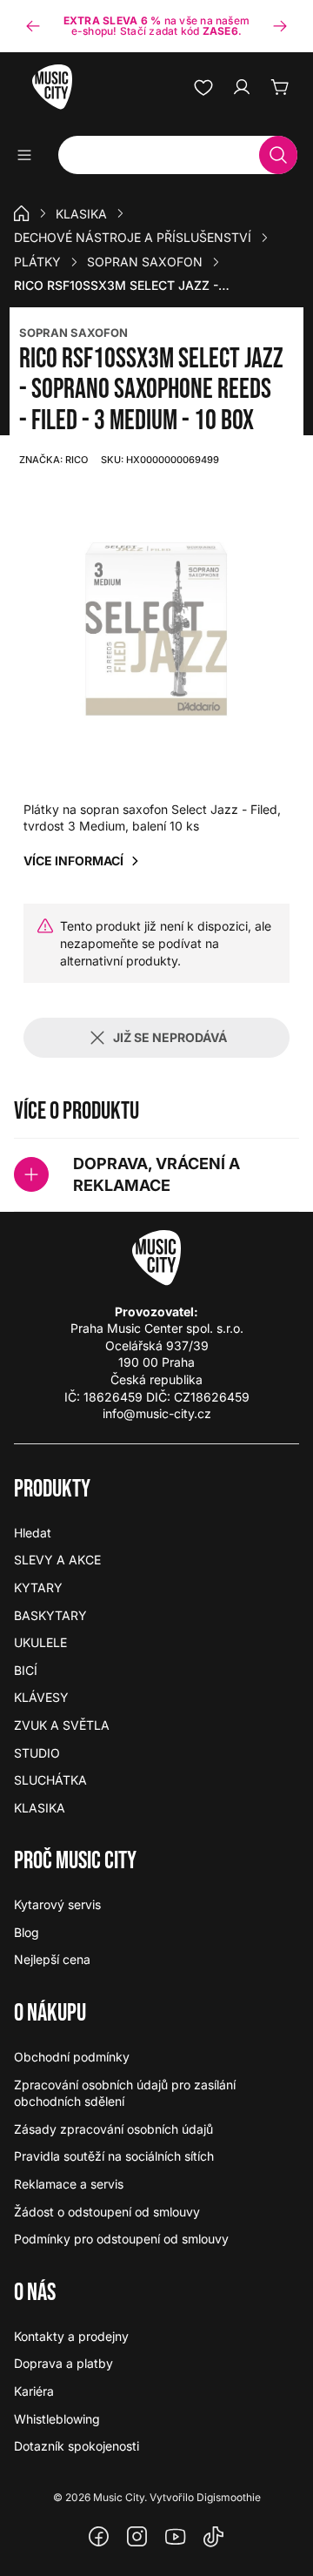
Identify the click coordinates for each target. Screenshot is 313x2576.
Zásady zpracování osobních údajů (113, 2129)
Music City (119, 2497)
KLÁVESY (41, 1697)
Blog (27, 1932)
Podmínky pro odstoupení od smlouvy (121, 2239)
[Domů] (22, 213)
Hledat (33, 1533)
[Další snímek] (280, 26)
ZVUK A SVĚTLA (62, 1725)
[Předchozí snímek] (33, 26)
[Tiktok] (214, 2537)
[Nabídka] (30, 155)
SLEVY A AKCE (57, 1560)
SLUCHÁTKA (50, 1780)
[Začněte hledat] (278, 155)
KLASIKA (81, 214)
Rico (53, 460)
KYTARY (38, 1587)
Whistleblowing (57, 2419)
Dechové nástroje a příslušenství (133, 237)
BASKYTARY (50, 1615)
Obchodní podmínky (72, 2057)
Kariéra (34, 2391)
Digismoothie (229, 2497)
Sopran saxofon (145, 262)
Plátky (37, 262)
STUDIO (37, 1753)
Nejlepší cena (52, 1959)
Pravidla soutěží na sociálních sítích (114, 2156)
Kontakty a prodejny (71, 2336)
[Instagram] (137, 2537)
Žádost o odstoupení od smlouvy (107, 2212)
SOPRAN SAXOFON (73, 333)
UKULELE (40, 1642)
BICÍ (26, 1670)
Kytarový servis (57, 1904)
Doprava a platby (63, 2363)
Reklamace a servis (69, 2184)
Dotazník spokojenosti (77, 2446)
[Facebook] (99, 2537)
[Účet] (242, 87)
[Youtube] (176, 2537)
